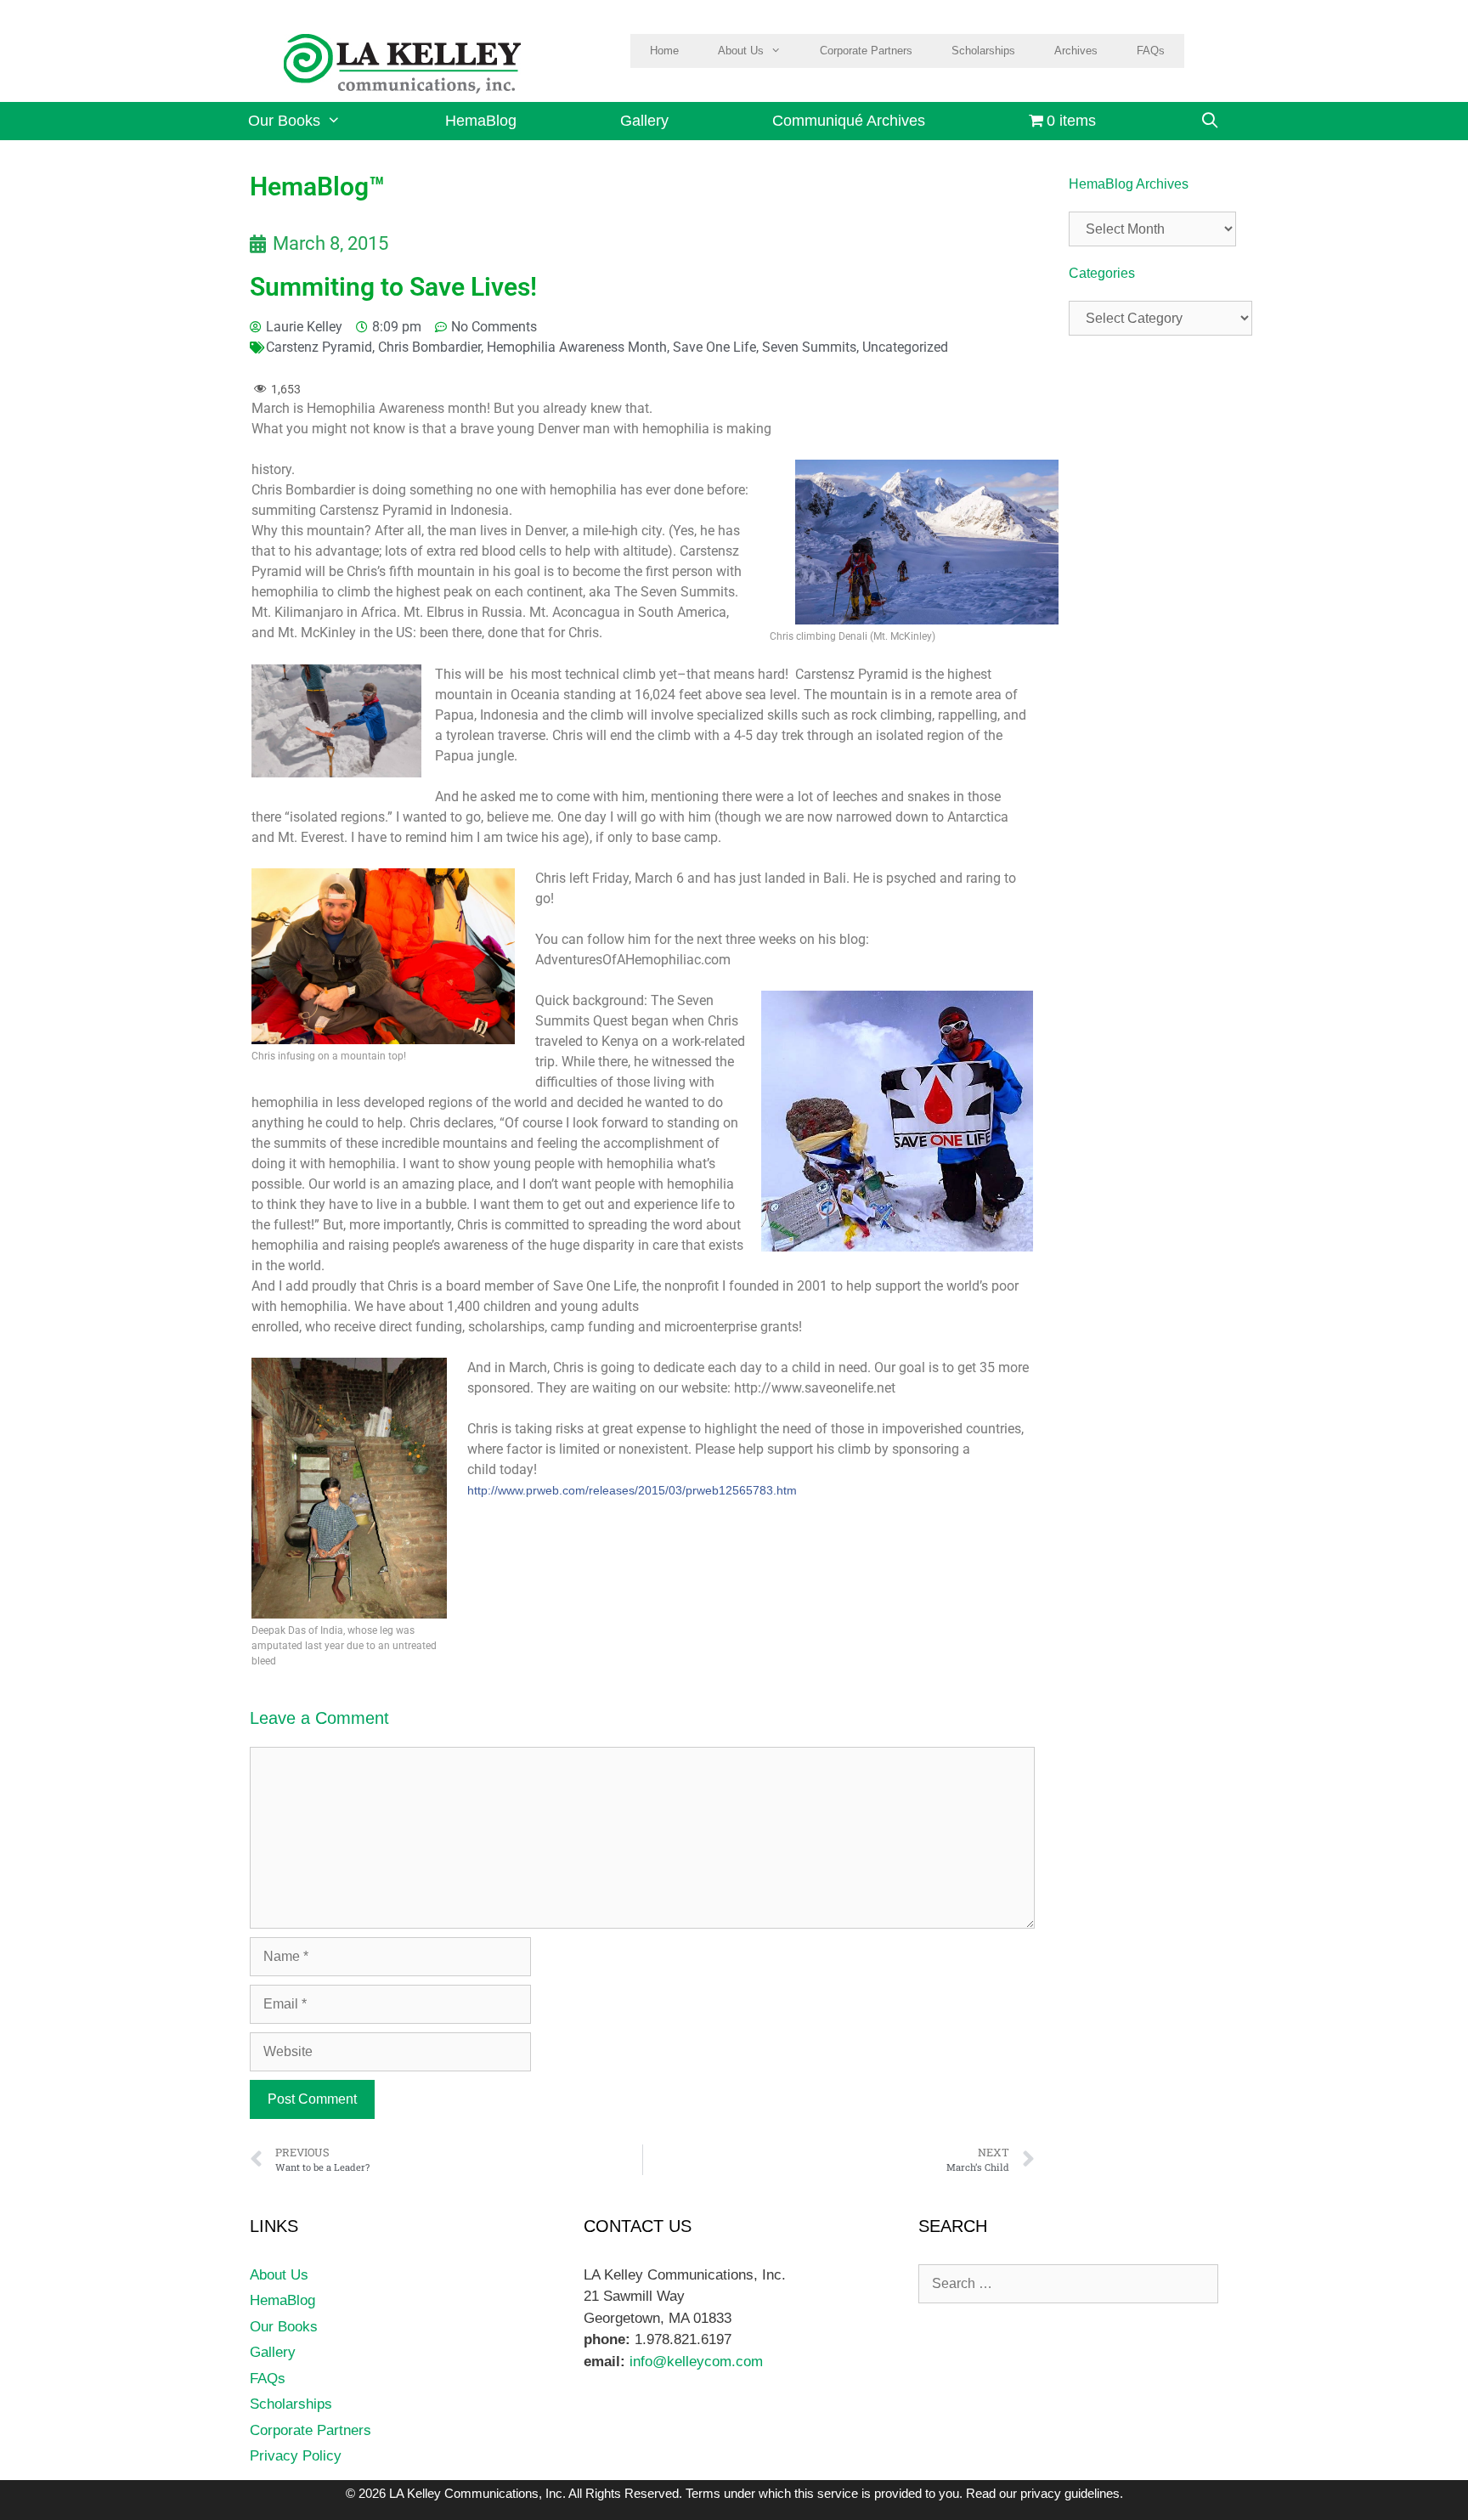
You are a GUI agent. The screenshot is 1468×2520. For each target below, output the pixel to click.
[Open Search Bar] (1209, 121)
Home (664, 51)
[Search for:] (1068, 2283)
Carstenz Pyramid (319, 347)
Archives (1076, 51)
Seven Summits (809, 347)
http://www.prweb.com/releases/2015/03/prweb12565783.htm (632, 1490)
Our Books (284, 121)
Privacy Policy (296, 2456)
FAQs (1151, 51)
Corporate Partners (866, 51)
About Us (741, 51)
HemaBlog (481, 121)
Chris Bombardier (429, 347)
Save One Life (714, 347)
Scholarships (983, 51)
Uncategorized (905, 347)
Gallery (644, 121)
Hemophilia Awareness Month (577, 347)
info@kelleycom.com (694, 2362)
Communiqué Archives (849, 121)
